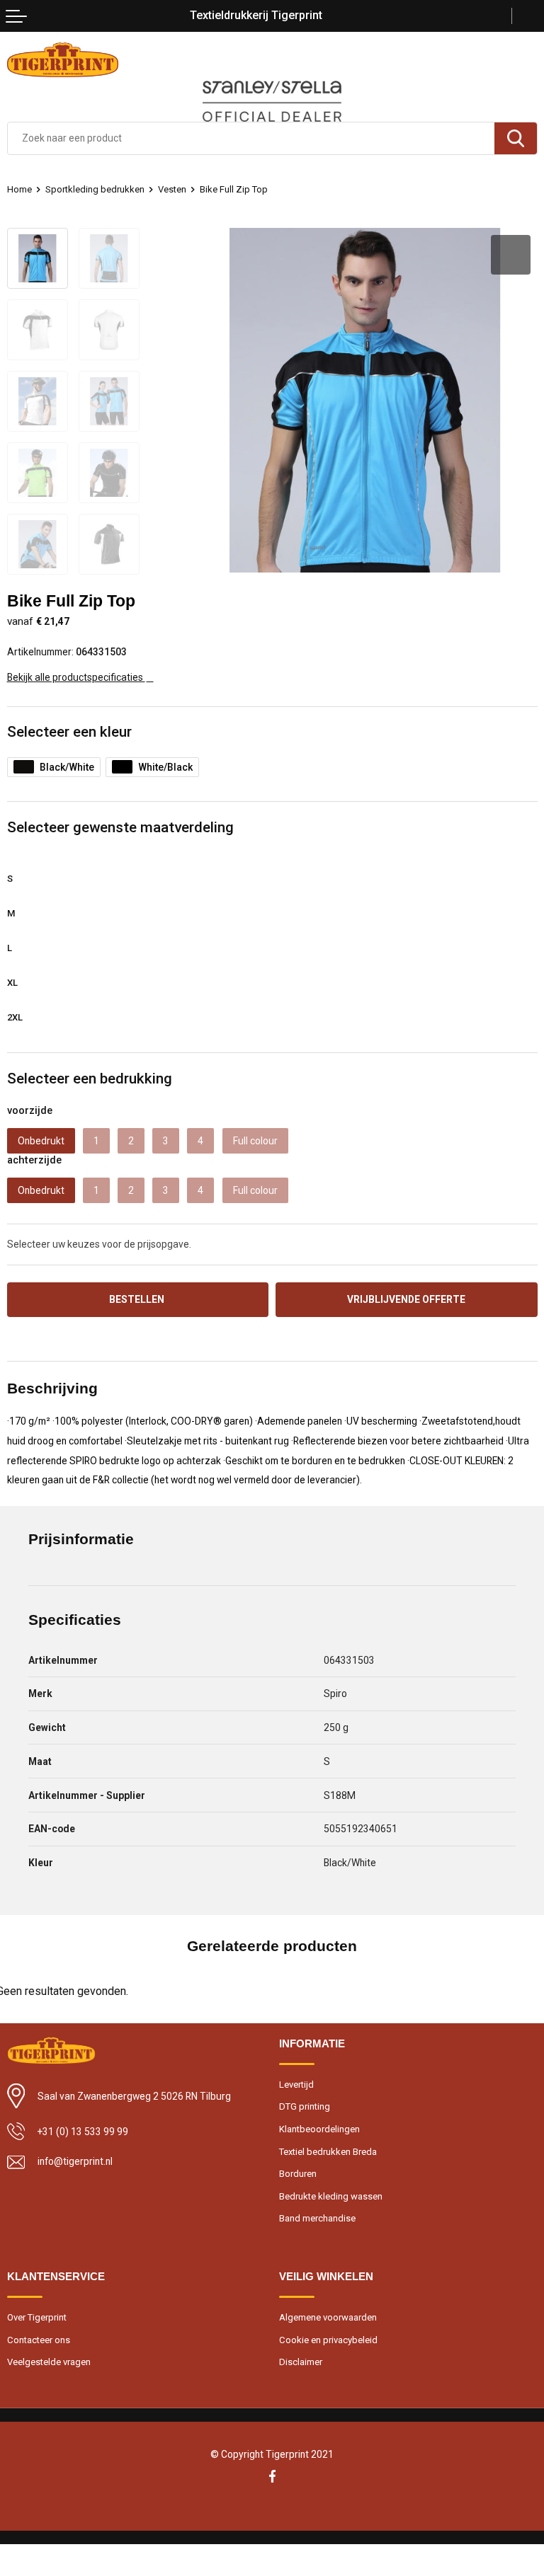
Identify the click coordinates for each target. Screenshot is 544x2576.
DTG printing (305, 2106)
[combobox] (251, 138)
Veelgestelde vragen (49, 2362)
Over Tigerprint (37, 2317)
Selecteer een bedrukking (90, 1079)
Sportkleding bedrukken (95, 189)
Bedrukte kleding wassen (331, 2196)
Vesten (172, 189)
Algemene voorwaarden (328, 2317)
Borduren (298, 2174)
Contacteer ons (39, 2340)
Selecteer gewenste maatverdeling (120, 827)
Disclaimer (301, 2362)
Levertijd (296, 2085)
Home (19, 189)
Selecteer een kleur (69, 732)
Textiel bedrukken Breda (328, 2152)
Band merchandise (317, 2218)
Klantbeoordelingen (319, 2129)
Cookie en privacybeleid (328, 2340)
